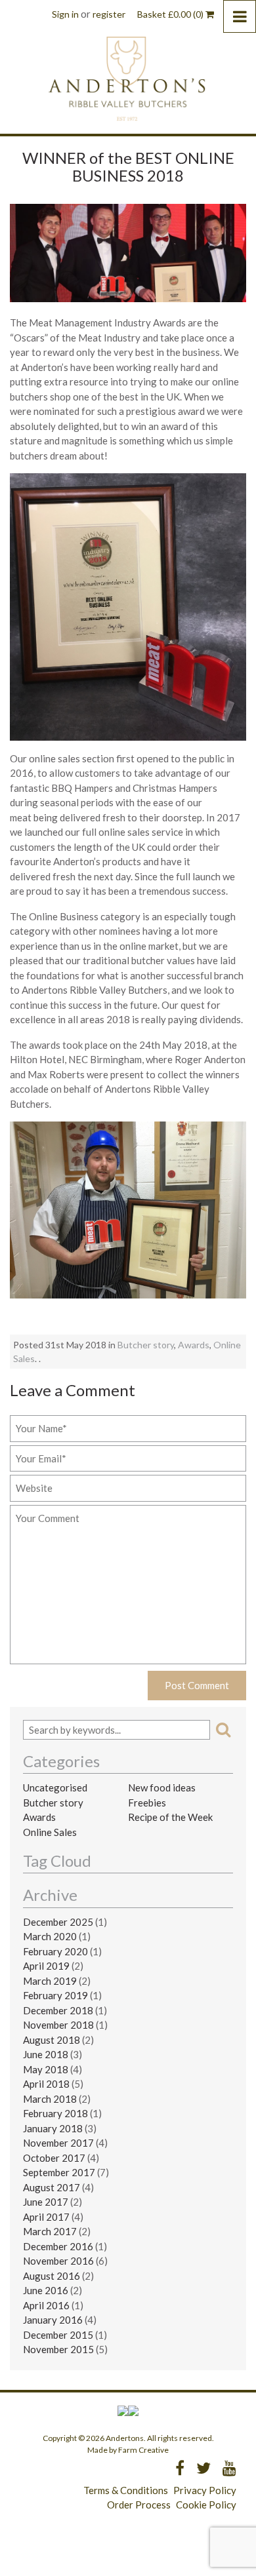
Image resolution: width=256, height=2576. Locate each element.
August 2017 (52, 2187)
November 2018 (58, 2025)
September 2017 (59, 2172)
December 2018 (58, 2010)
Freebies (147, 1803)
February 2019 (55, 1995)
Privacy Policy (205, 2490)
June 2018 (46, 2054)
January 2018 (53, 2128)
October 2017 (54, 2158)
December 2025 (58, 1922)
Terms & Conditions (126, 2490)
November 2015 (58, 2349)
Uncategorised (55, 1787)
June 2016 (46, 2290)
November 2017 (58, 2143)
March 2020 (50, 1936)
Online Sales (50, 1832)
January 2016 (53, 2320)
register (109, 14)
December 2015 (58, 2335)
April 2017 (46, 2217)
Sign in (65, 14)
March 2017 (50, 2231)
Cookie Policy (206, 2505)
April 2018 (46, 2084)
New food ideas (162, 1787)
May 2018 (46, 2069)
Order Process (139, 2505)
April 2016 (46, 2305)
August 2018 (52, 2040)
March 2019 (50, 1981)
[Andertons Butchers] (128, 78)
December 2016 (58, 2246)
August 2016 (52, 2276)
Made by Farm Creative (128, 2450)
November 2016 (58, 2261)
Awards (194, 1345)
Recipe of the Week (170, 1817)
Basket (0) (171, 14)
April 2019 (46, 1966)
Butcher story (146, 1345)
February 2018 (55, 2113)
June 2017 (46, 2202)
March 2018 (50, 2099)
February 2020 (55, 1951)
